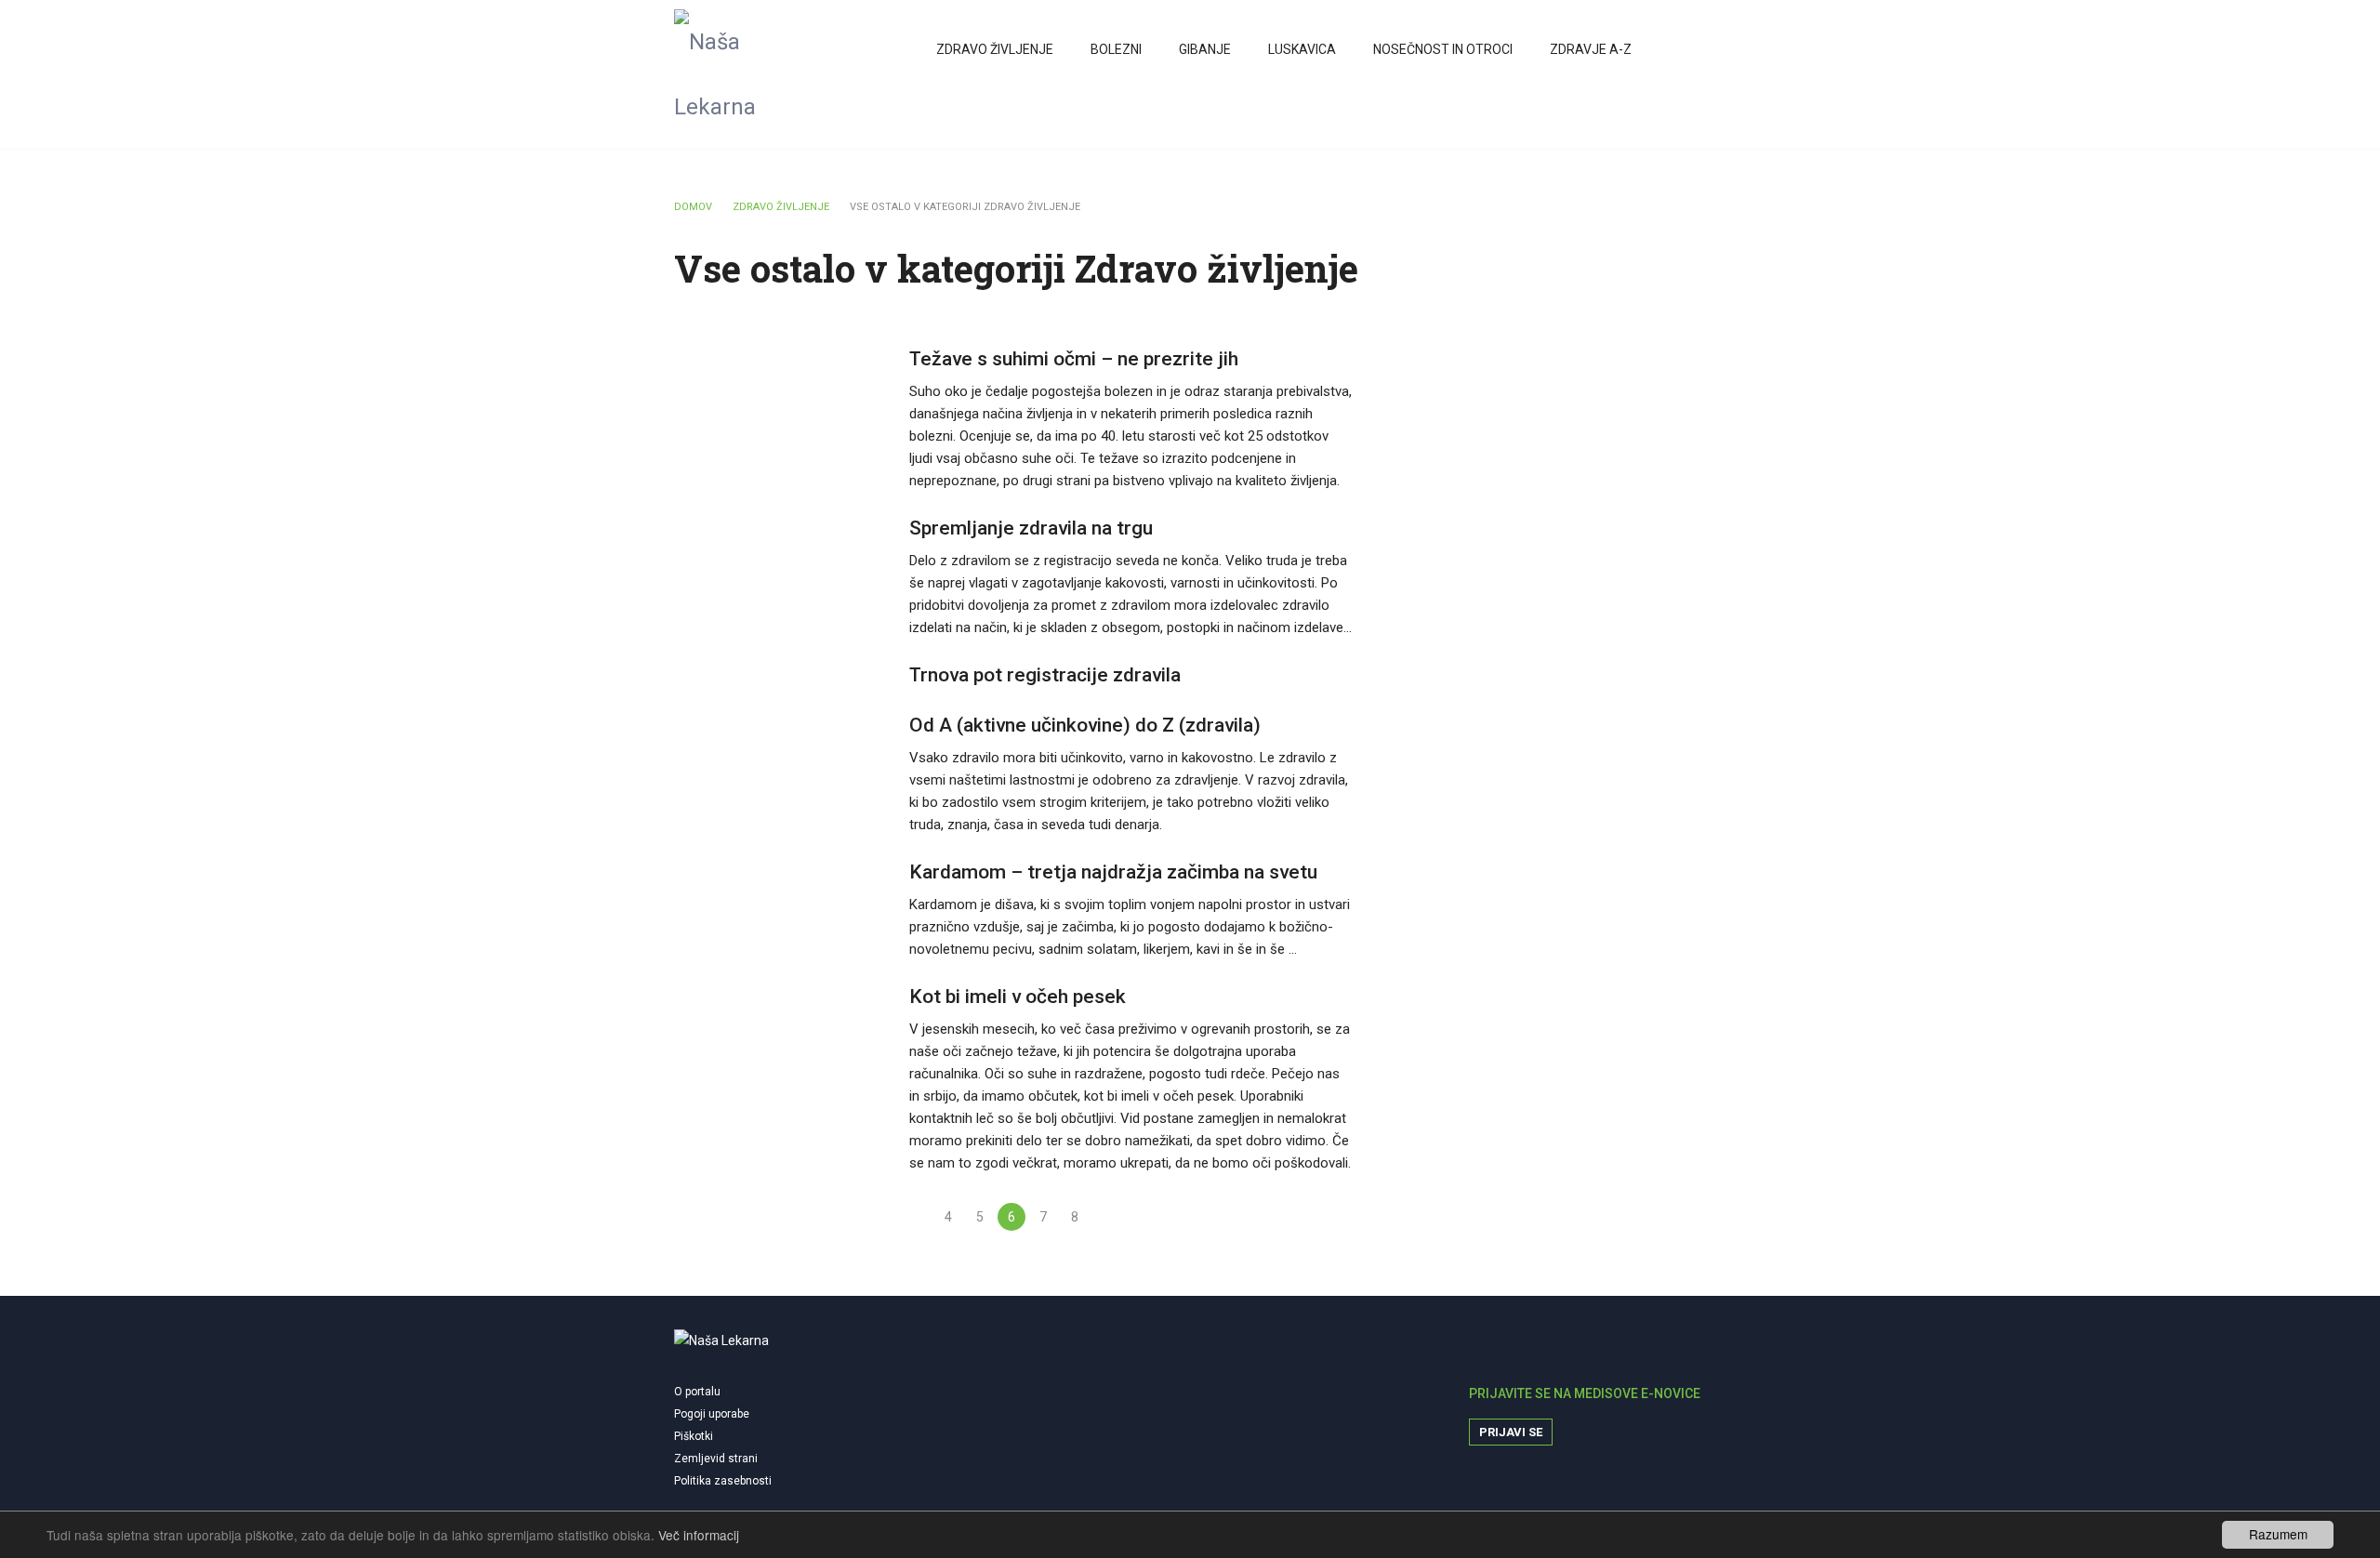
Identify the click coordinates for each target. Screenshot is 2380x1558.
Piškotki (694, 1436)
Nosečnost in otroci (1443, 49)
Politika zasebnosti (723, 1481)
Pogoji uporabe (712, 1414)
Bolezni (1116, 49)
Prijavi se (1511, 1432)
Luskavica (1302, 49)
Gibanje (1205, 49)
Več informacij (699, 1535)
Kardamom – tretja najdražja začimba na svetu (1113, 872)
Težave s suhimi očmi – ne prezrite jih (1074, 359)
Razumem (2278, 1534)
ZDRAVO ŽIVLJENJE (781, 207)
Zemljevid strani (716, 1459)
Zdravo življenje (995, 49)
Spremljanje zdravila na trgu (1031, 528)
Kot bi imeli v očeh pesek (1018, 997)
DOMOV (693, 207)
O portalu (697, 1392)
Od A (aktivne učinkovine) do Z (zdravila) (1085, 725)
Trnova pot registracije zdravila (1045, 675)
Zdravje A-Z (1591, 49)
